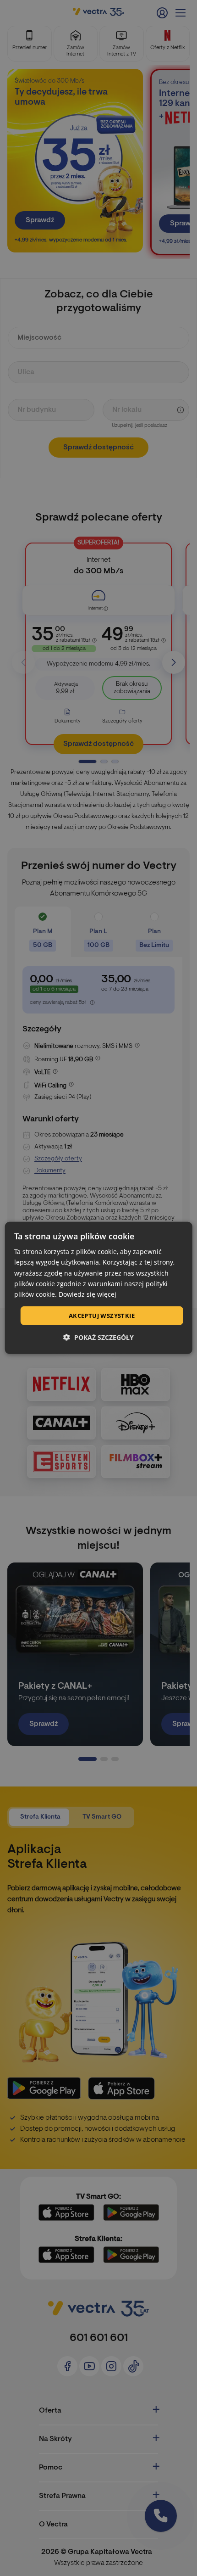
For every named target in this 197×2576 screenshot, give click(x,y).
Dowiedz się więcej (88, 1294)
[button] (98, 1337)
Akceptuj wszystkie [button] (102, 1316)
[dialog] (99, 1288)
